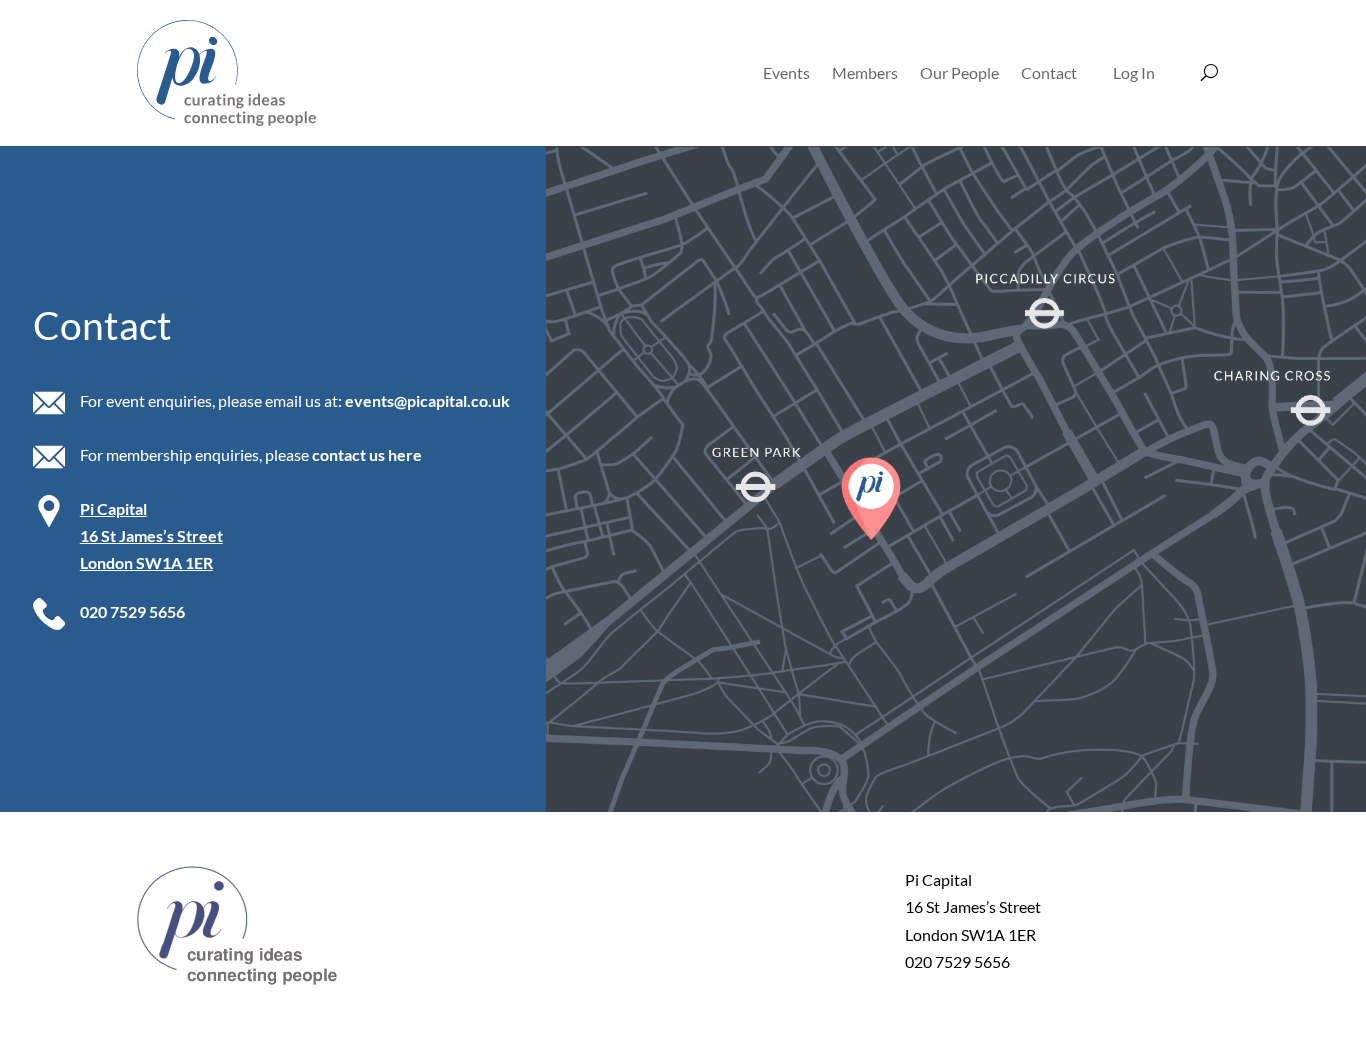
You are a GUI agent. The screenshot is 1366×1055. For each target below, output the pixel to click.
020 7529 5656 (132, 611)
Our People (959, 72)
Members (865, 72)
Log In (1134, 72)
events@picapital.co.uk (427, 400)
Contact (1049, 72)
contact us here (367, 454)
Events (786, 72)
